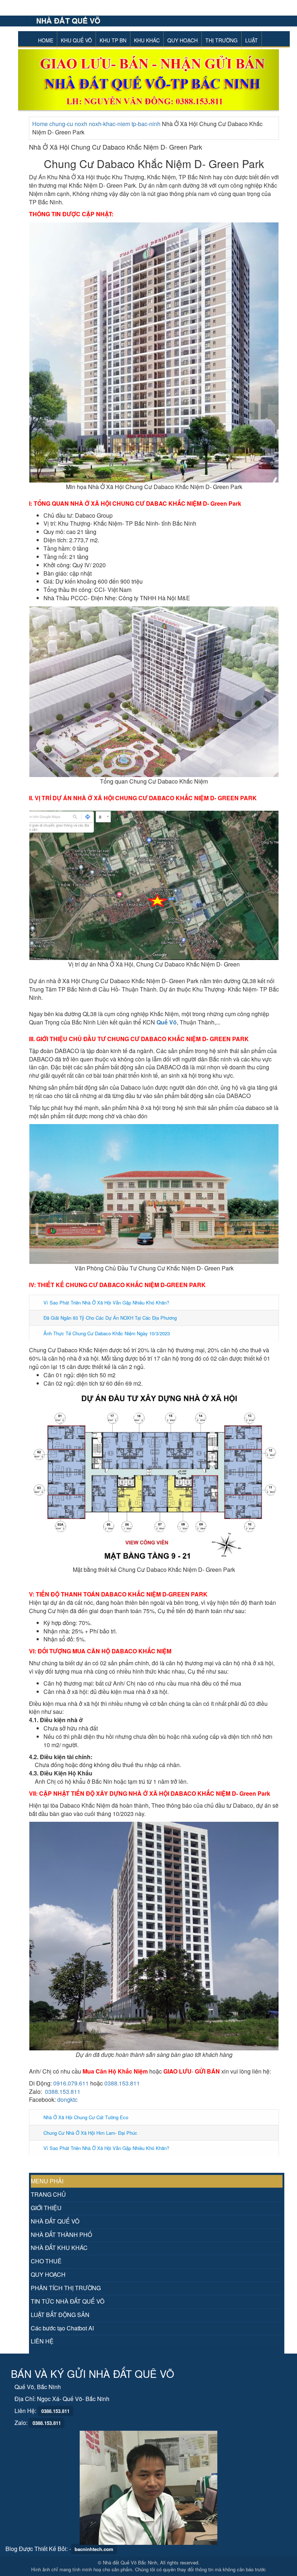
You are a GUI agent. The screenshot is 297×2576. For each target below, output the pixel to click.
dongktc (67, 2099)
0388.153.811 (122, 2083)
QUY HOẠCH (183, 40)
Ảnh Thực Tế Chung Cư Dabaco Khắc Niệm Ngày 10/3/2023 (107, 1333)
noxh (82, 124)
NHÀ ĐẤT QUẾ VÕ (55, 2221)
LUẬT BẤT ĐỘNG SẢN (60, 2315)
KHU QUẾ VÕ (76, 40)
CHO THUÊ (46, 2261)
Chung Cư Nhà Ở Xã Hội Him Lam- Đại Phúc (90, 2133)
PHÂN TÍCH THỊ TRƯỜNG (66, 2288)
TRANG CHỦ (48, 2194)
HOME (46, 40)
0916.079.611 (71, 2083)
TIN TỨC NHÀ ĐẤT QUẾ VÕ (68, 2301)
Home (41, 124)
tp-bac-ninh (147, 124)
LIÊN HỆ (42, 2341)
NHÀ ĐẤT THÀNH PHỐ (61, 2235)
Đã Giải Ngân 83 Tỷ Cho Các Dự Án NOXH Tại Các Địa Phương (110, 1318)
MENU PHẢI (47, 2181)
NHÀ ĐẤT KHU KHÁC (59, 2248)
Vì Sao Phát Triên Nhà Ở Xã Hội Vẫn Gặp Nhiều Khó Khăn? (106, 1302)
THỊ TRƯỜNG (221, 40)
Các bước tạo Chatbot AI (62, 2328)
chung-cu (62, 124)
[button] (38, 80)
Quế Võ (167, 1022)
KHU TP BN (113, 40)
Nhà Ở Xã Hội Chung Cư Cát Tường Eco (86, 2117)
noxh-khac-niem (110, 124)
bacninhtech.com (94, 2549)
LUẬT (252, 40)
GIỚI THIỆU (46, 2208)
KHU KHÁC (147, 40)
